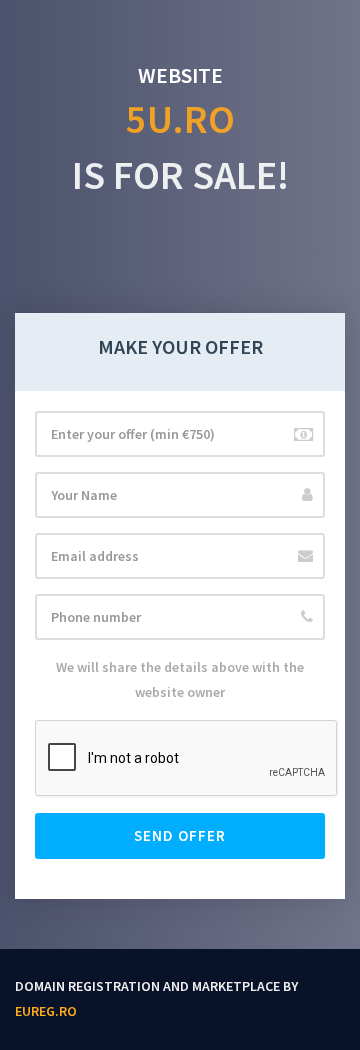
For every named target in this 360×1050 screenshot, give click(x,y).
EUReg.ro (46, 1011)
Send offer (180, 835)
